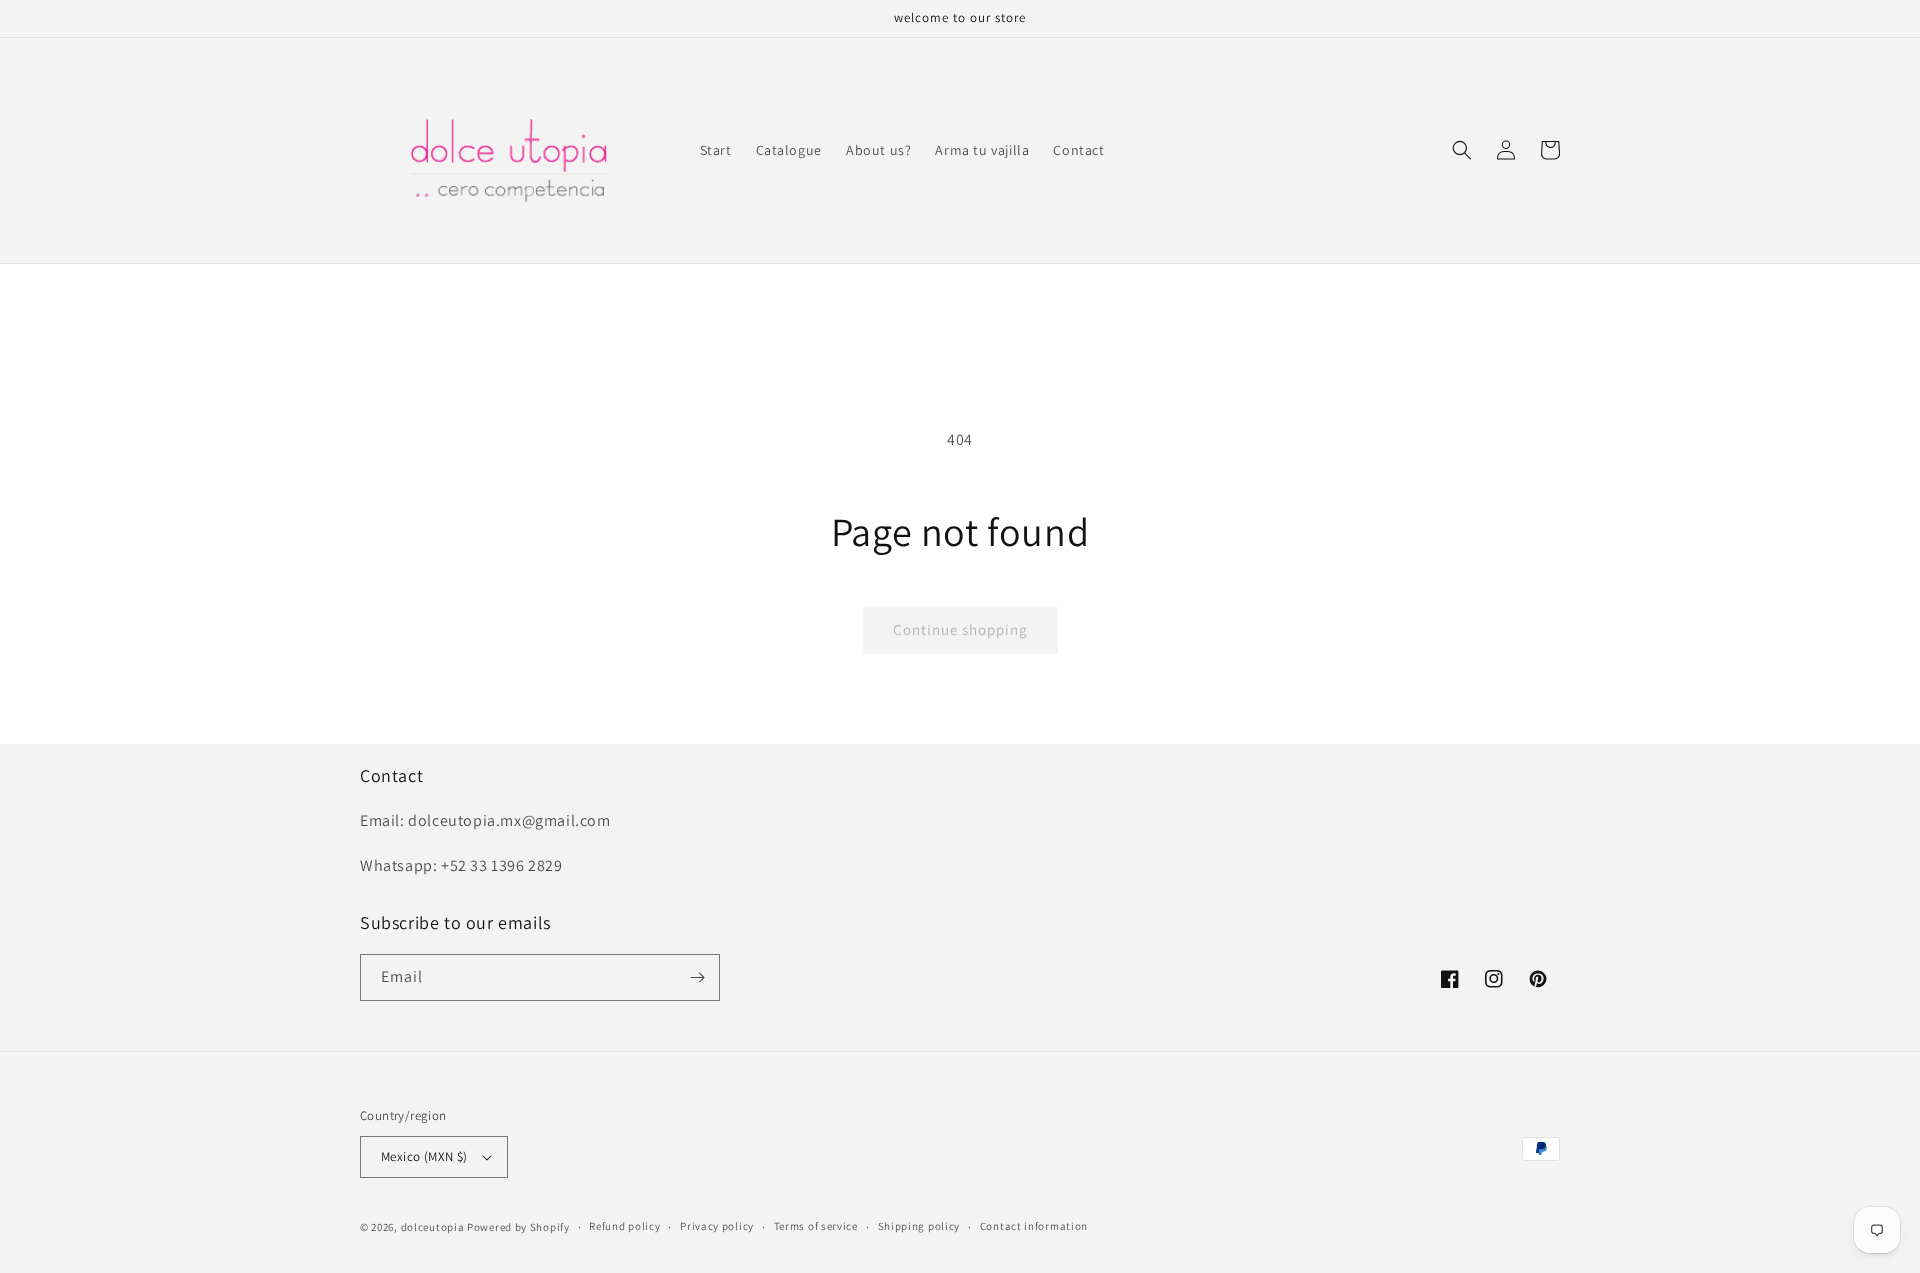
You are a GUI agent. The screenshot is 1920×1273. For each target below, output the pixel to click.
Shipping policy (919, 1226)
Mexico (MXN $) (424, 1156)
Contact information (1034, 1226)
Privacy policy (717, 1226)
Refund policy (624, 1226)
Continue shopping (960, 629)
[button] (1462, 150)
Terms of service (816, 1226)
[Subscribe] (697, 977)
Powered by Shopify (518, 1227)
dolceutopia (433, 1227)
